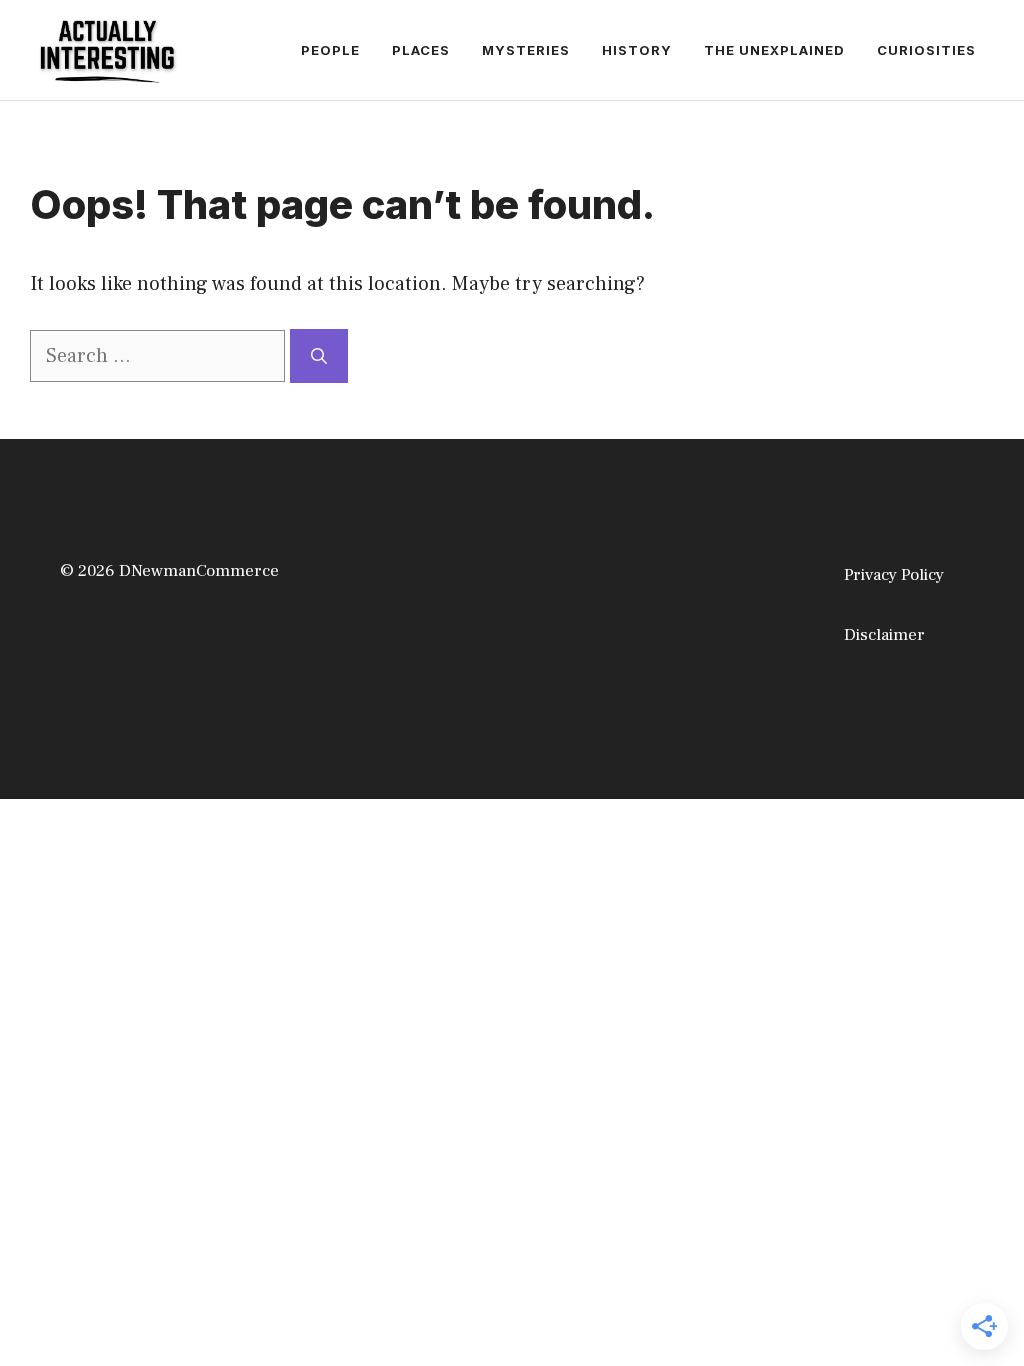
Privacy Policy (894, 575)
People (330, 50)
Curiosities (926, 50)
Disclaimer (884, 635)
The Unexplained (774, 50)
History (637, 50)
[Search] (319, 356)
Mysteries (526, 50)
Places (421, 50)
